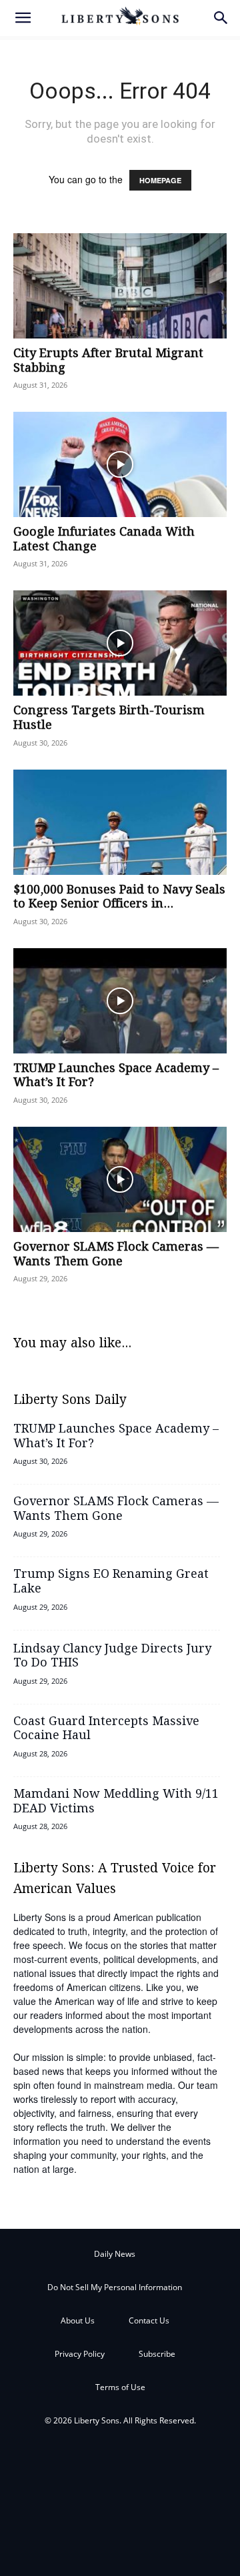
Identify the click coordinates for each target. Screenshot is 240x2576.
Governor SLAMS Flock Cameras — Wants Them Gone (116, 1255)
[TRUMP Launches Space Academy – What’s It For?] (120, 1001)
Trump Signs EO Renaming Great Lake (111, 1582)
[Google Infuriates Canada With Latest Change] (120, 464)
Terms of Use (120, 2387)
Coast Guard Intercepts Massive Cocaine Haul (106, 1729)
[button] (23, 18)
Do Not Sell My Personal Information (115, 2287)
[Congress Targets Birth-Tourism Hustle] (120, 643)
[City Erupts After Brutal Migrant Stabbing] (120, 286)
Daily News (115, 2254)
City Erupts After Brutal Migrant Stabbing (108, 361)
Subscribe (157, 2354)
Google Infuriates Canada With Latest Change (104, 540)
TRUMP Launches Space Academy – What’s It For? (116, 1076)
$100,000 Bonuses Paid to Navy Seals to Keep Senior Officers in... (119, 898)
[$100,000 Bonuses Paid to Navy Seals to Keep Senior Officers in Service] (120, 822)
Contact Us (149, 2320)
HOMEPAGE (160, 180)
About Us (78, 2320)
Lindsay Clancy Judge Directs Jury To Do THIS (112, 1656)
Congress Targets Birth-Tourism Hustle (109, 718)
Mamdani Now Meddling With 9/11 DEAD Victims (116, 1802)
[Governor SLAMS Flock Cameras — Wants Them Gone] (120, 1179)
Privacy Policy (80, 2354)
